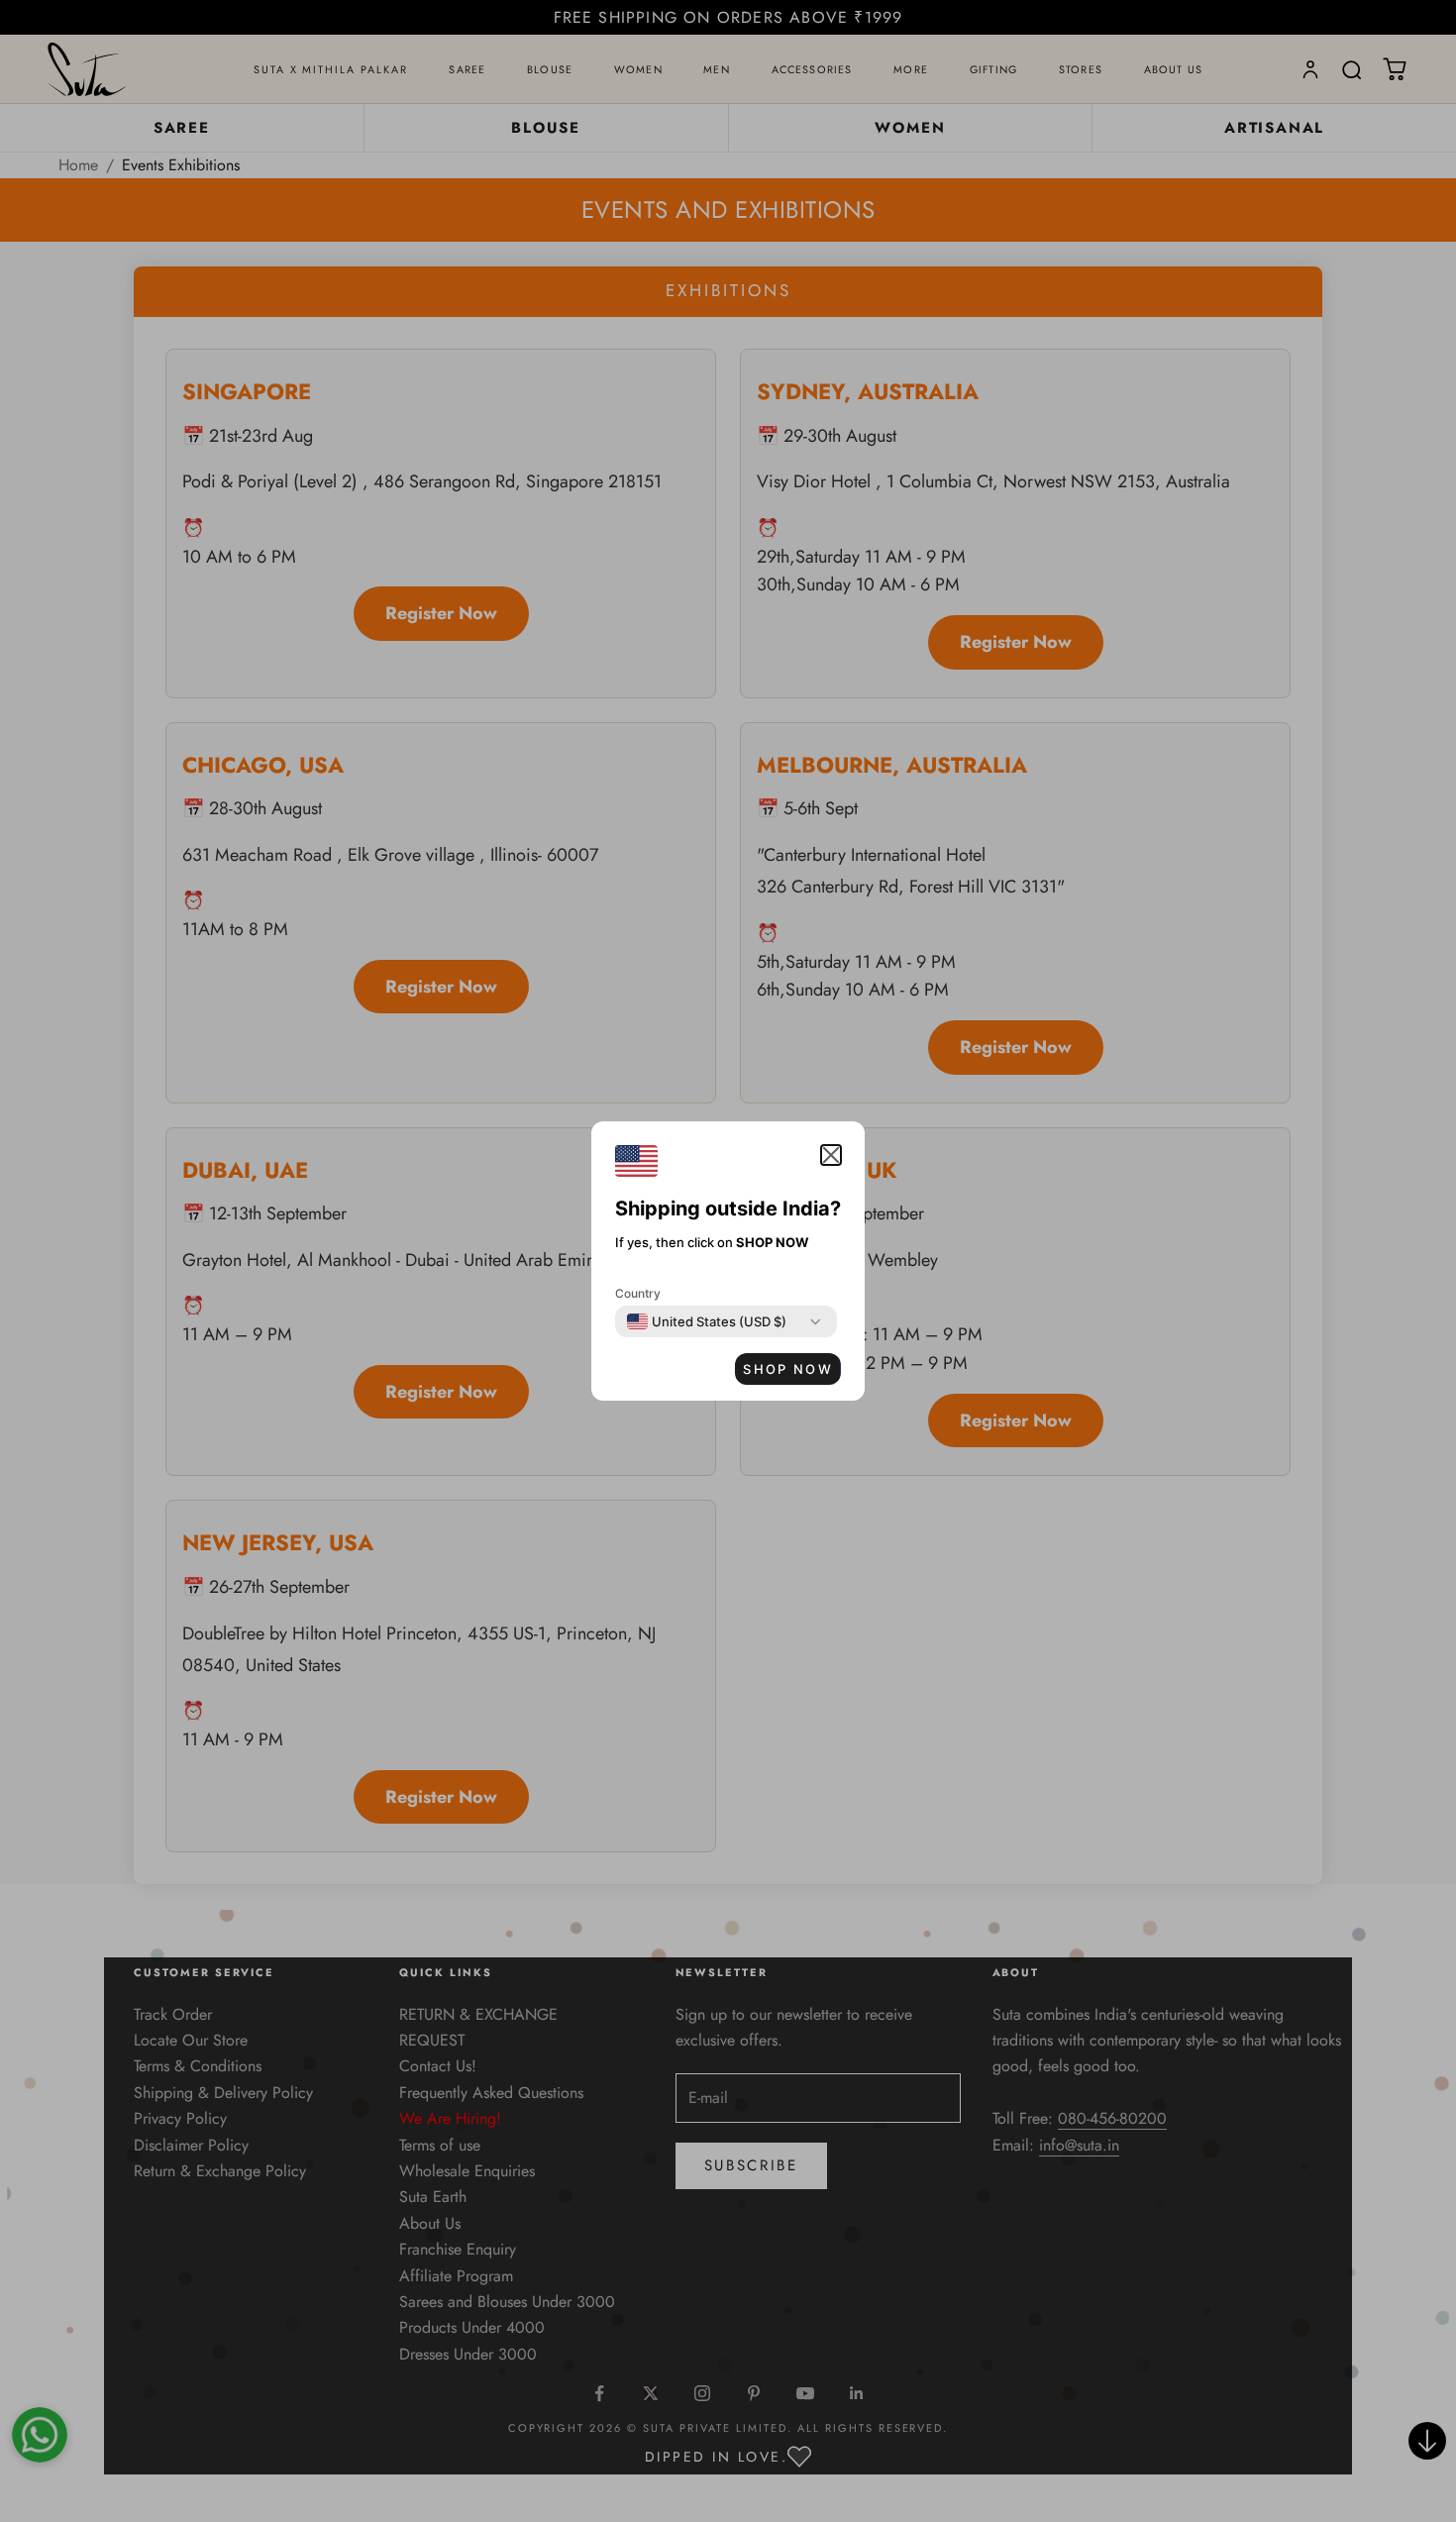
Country (638, 1293)
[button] (831, 1155)
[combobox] (707, 1321)
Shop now (788, 1369)
